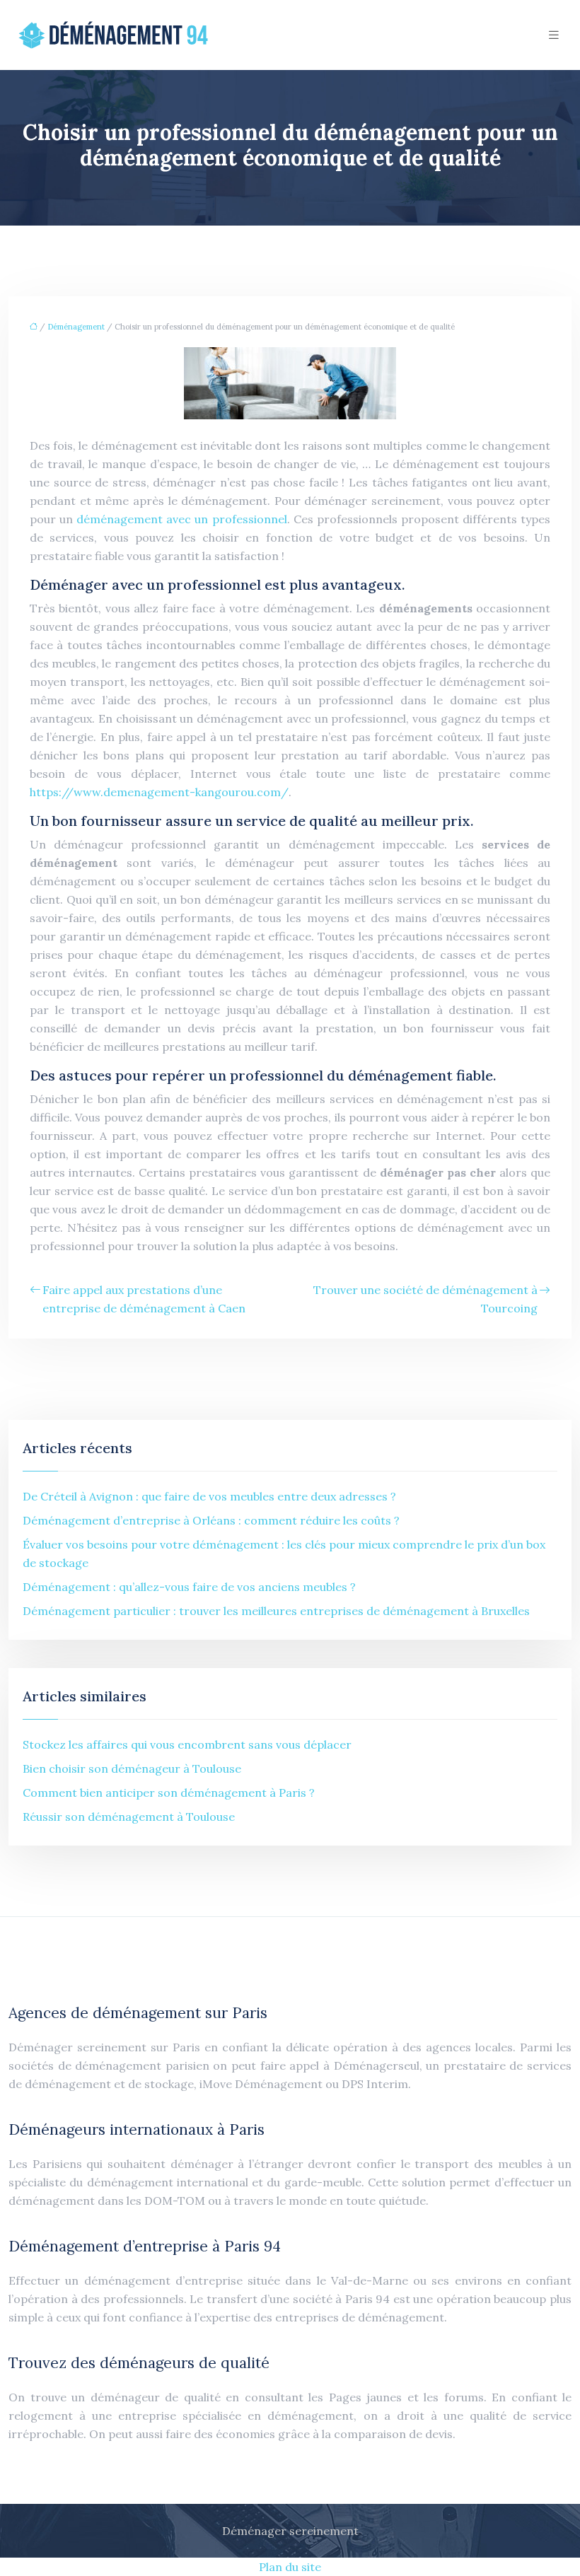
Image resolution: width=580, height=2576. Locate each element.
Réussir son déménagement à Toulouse (129, 1817)
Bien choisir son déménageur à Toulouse (132, 1768)
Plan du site (290, 2567)
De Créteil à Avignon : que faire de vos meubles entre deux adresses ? (209, 1496)
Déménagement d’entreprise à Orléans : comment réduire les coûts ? (211, 1520)
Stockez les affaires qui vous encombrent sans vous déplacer (187, 1744)
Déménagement (76, 327)
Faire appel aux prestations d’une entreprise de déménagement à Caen (144, 1299)
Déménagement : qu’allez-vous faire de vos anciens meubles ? (189, 1587)
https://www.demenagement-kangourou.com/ (159, 792)
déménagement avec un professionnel (181, 519)
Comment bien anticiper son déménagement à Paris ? (169, 1793)
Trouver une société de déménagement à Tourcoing (425, 1299)
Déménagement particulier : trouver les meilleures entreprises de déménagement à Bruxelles (276, 1611)
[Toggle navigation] (554, 35)
